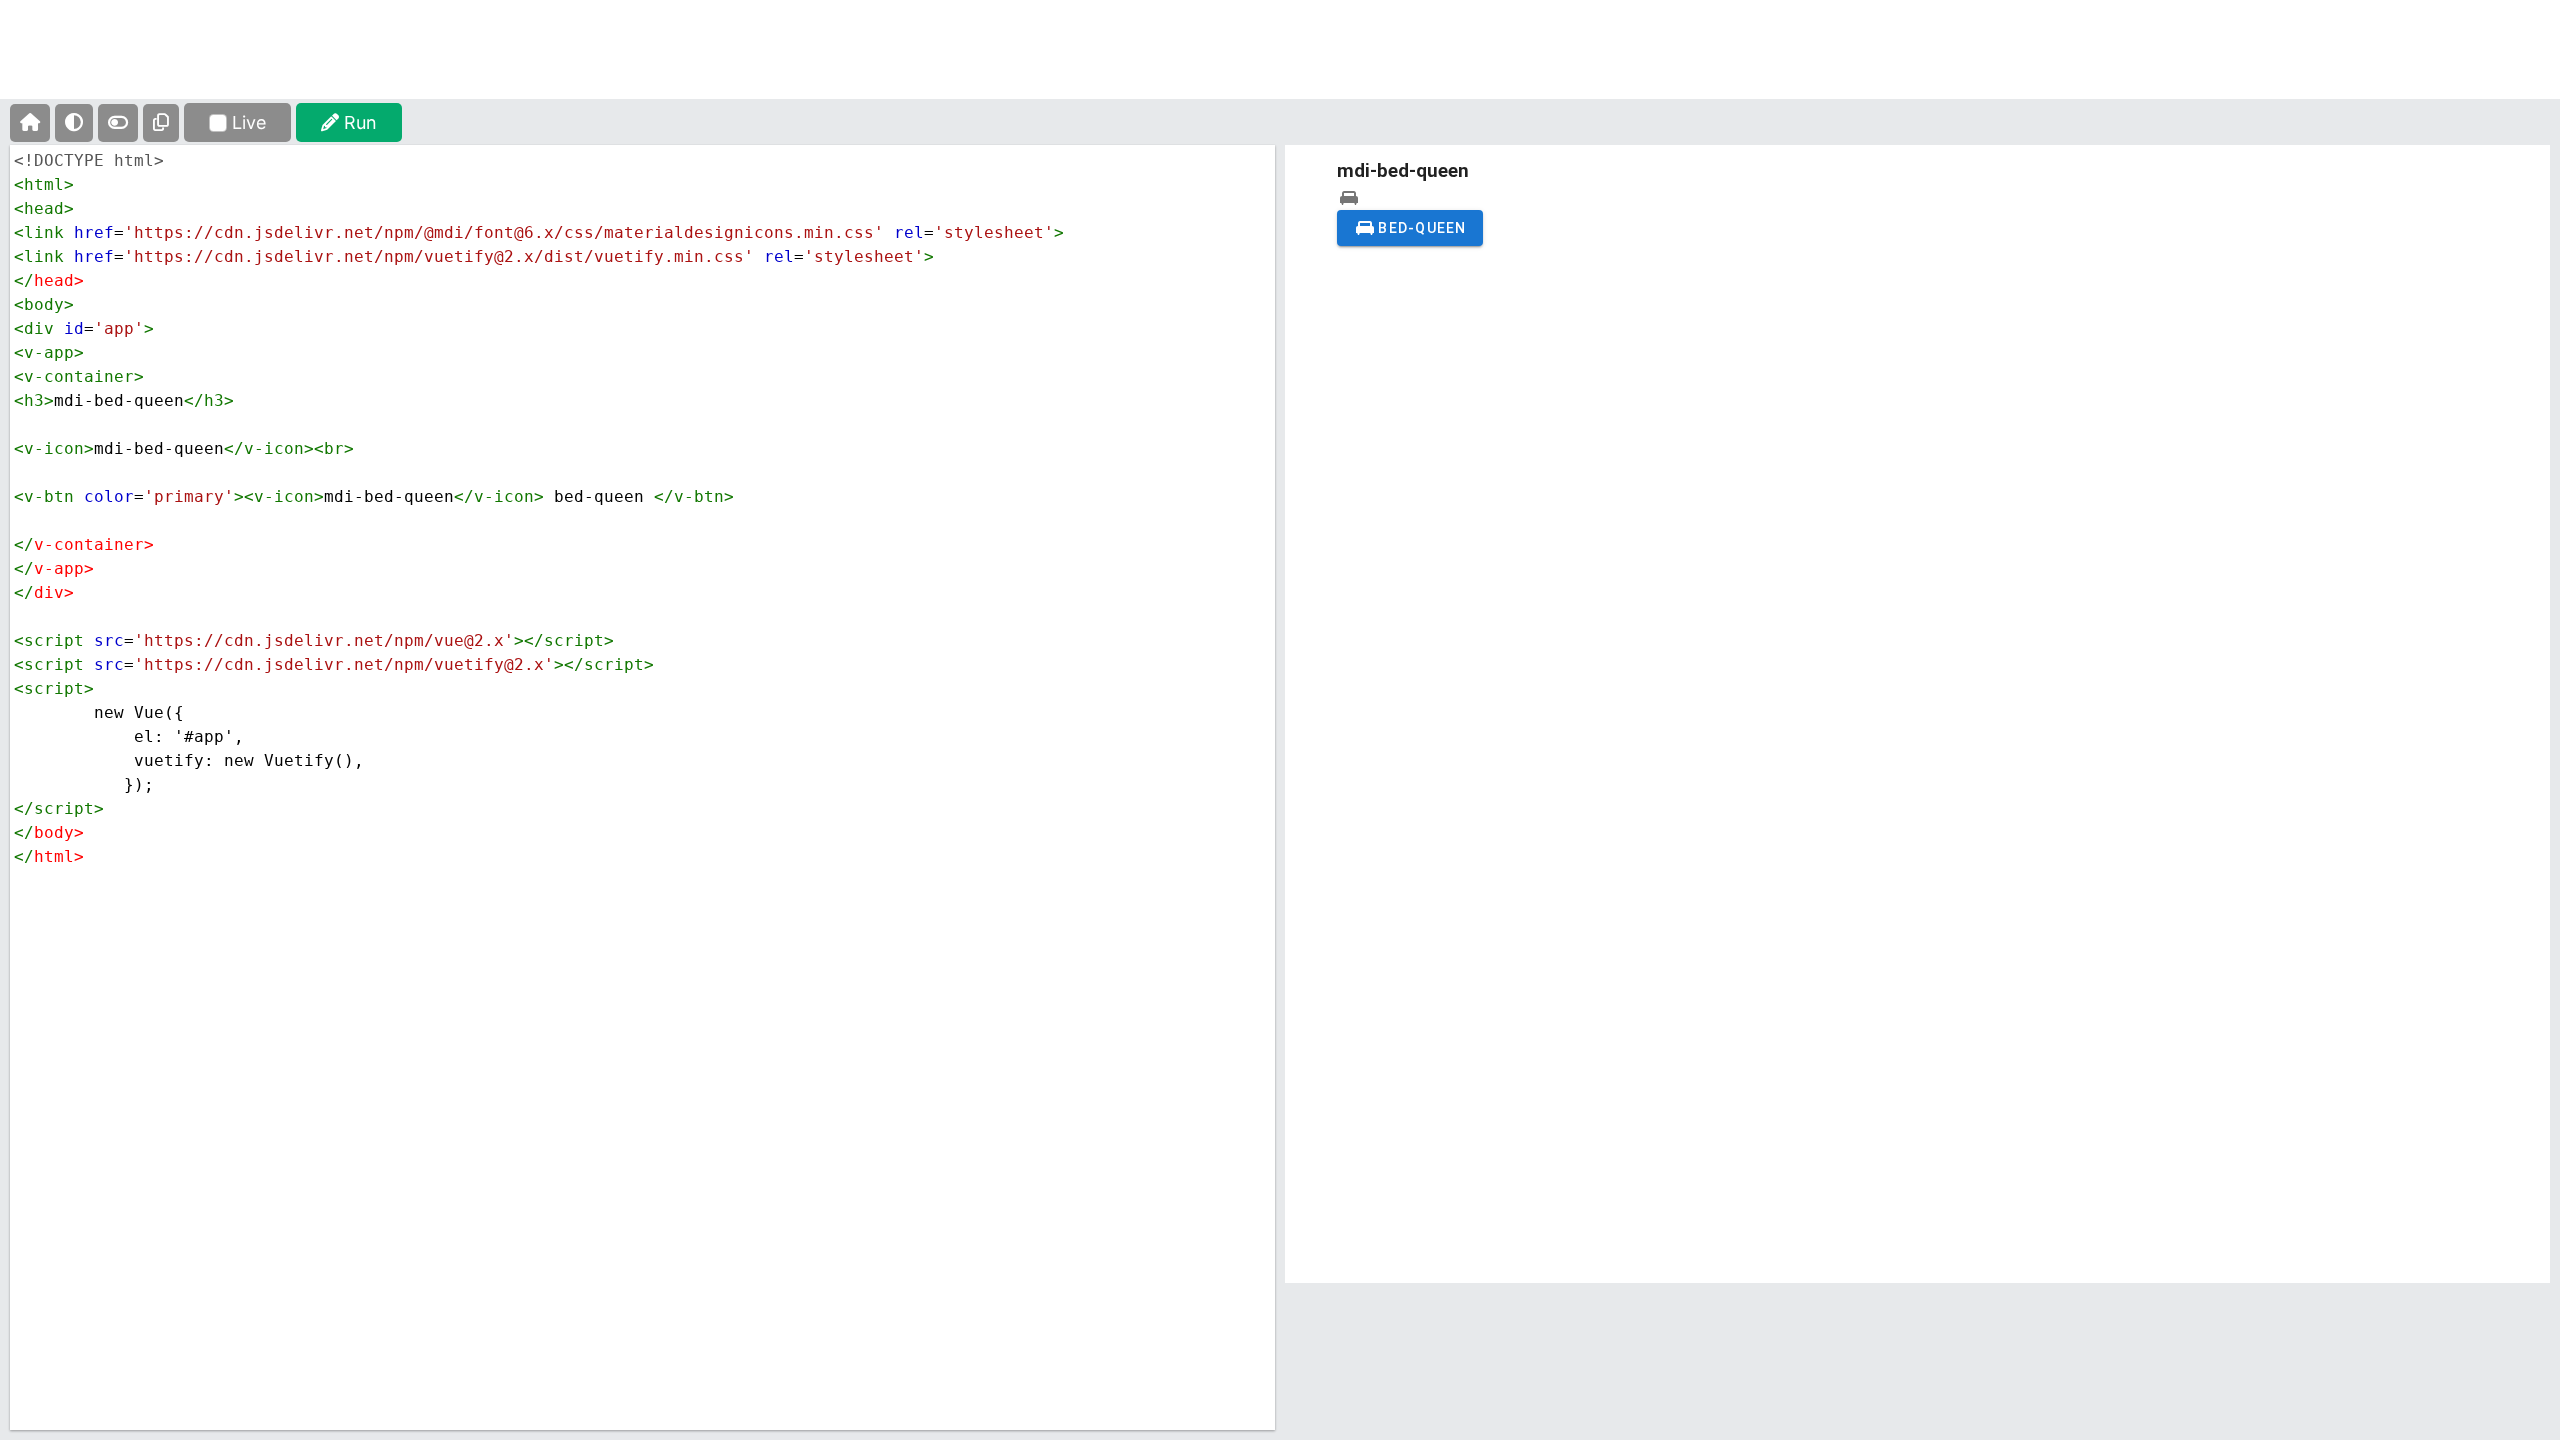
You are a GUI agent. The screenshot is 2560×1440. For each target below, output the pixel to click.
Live (249, 122)
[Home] (30, 123)
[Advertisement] (1280, 65)
